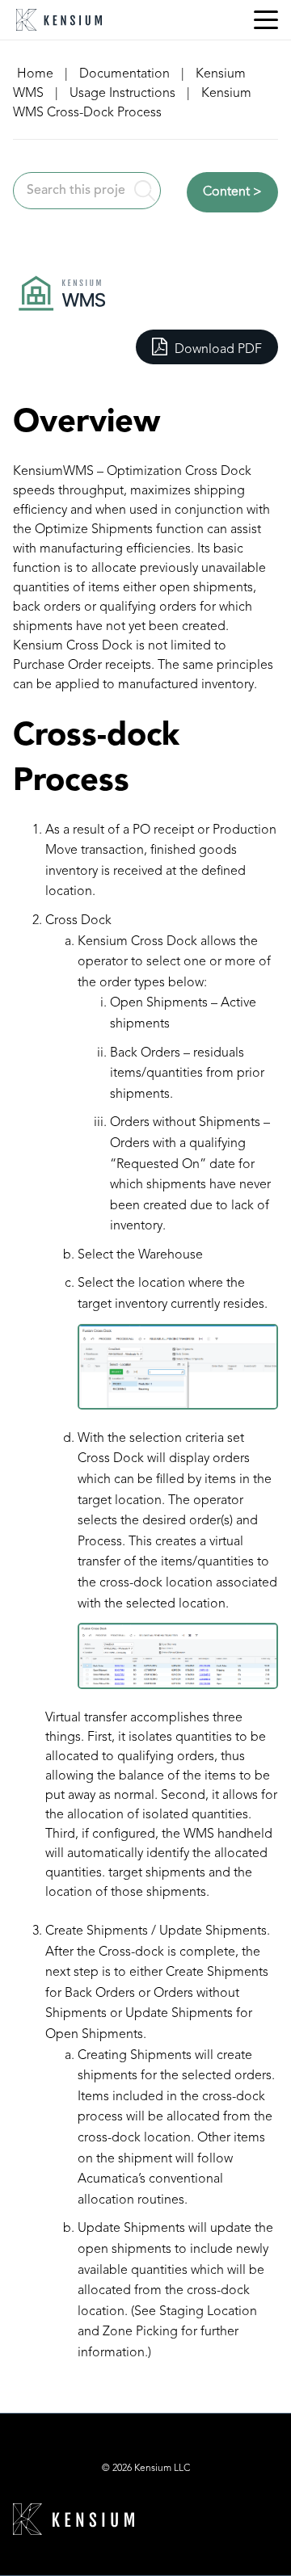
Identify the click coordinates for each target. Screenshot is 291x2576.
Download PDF (217, 350)
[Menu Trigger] (266, 20)
